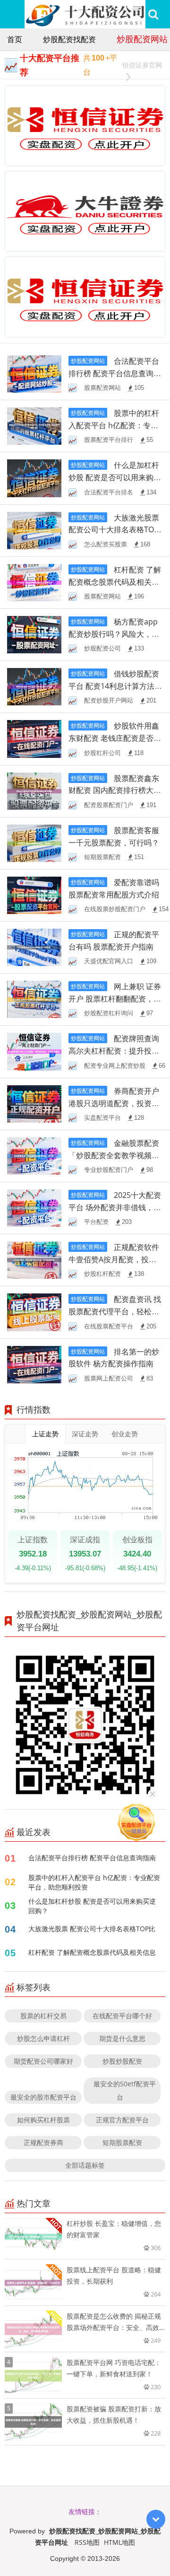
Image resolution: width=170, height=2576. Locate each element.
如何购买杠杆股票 (43, 2120)
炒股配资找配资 (69, 39)
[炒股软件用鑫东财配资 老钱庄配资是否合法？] (34, 738)
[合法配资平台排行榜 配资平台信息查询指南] (34, 373)
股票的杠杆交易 (43, 2016)
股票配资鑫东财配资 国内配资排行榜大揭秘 (115, 791)
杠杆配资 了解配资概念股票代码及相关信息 (115, 582)
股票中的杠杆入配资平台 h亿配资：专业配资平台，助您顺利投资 (94, 1882)
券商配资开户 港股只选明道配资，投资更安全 (114, 1103)
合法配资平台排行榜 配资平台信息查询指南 (115, 373)
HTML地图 (119, 2542)
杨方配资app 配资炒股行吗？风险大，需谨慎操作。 (114, 634)
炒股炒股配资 (122, 2061)
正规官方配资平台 (122, 2120)
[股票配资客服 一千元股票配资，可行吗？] (34, 842)
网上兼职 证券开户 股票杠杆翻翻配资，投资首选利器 (115, 999)
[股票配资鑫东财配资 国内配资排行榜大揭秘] (34, 790)
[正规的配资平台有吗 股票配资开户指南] (34, 946)
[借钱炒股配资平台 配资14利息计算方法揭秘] (34, 686)
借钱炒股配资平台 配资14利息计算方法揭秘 (115, 686)
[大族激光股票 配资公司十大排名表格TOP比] (34, 530)
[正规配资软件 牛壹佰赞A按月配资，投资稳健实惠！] (34, 1260)
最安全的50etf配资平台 (125, 2090)
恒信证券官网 (142, 65)
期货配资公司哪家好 (43, 2061)
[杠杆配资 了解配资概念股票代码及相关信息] (34, 582)
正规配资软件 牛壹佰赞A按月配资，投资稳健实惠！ (114, 1259)
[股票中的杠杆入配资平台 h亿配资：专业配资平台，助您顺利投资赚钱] (34, 426)
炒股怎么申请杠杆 (43, 2038)
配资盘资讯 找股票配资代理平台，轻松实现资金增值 (115, 1311)
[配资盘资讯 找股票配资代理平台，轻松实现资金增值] (34, 1312)
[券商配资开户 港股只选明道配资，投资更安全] (34, 1103)
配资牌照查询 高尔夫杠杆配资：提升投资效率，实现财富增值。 (114, 1051)
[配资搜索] (153, 14)
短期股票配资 (122, 2142)
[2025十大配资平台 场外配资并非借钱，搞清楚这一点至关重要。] (34, 1207)
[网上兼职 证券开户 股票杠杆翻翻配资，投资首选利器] (34, 999)
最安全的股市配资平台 (43, 2097)
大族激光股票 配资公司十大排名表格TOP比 (114, 530)
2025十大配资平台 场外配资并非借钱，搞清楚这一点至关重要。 (115, 1207)
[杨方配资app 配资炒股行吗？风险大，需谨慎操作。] (34, 634)
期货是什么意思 (122, 2038)
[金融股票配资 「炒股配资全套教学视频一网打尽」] (34, 1155)
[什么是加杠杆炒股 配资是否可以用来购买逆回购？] (34, 478)
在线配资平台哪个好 (122, 2016)
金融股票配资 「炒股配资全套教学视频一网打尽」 (114, 1155)
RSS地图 (87, 2542)
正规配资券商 (43, 2142)
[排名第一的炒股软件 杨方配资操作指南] (34, 1364)
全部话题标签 (85, 2165)
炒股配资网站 (142, 39)
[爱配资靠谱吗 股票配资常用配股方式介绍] (34, 894)
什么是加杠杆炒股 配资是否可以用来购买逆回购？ (115, 477)
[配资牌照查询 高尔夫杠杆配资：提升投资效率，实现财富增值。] (34, 1051)
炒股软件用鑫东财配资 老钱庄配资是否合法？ (115, 738)
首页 (15, 39)
